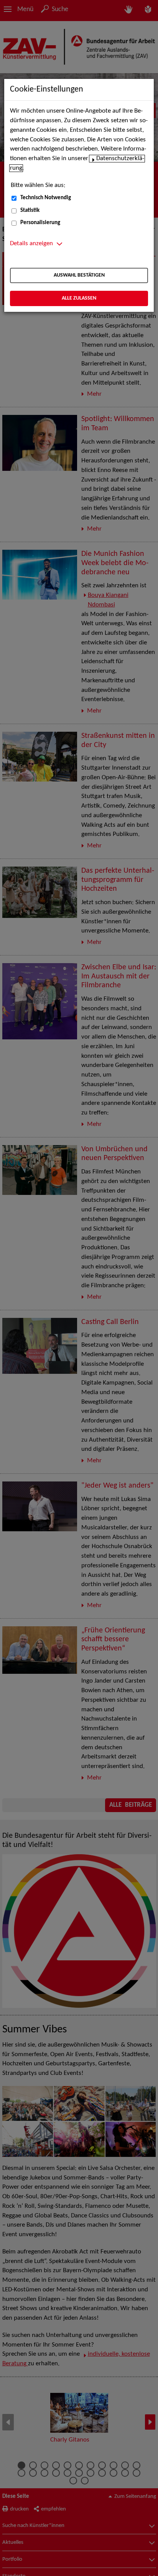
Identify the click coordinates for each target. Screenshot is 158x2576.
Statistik (30, 211)
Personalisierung (40, 223)
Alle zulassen (79, 298)
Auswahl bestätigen (79, 275)
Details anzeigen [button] (31, 244)
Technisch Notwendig (46, 198)
